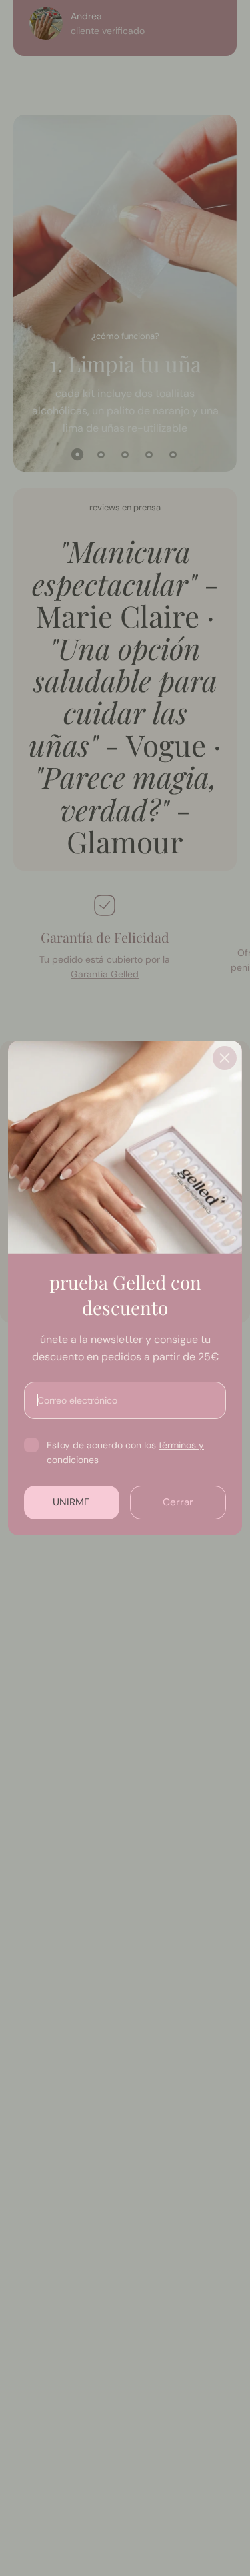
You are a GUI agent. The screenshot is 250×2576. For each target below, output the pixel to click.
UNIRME (71, 1502)
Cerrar (178, 1502)
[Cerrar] (225, 1058)
